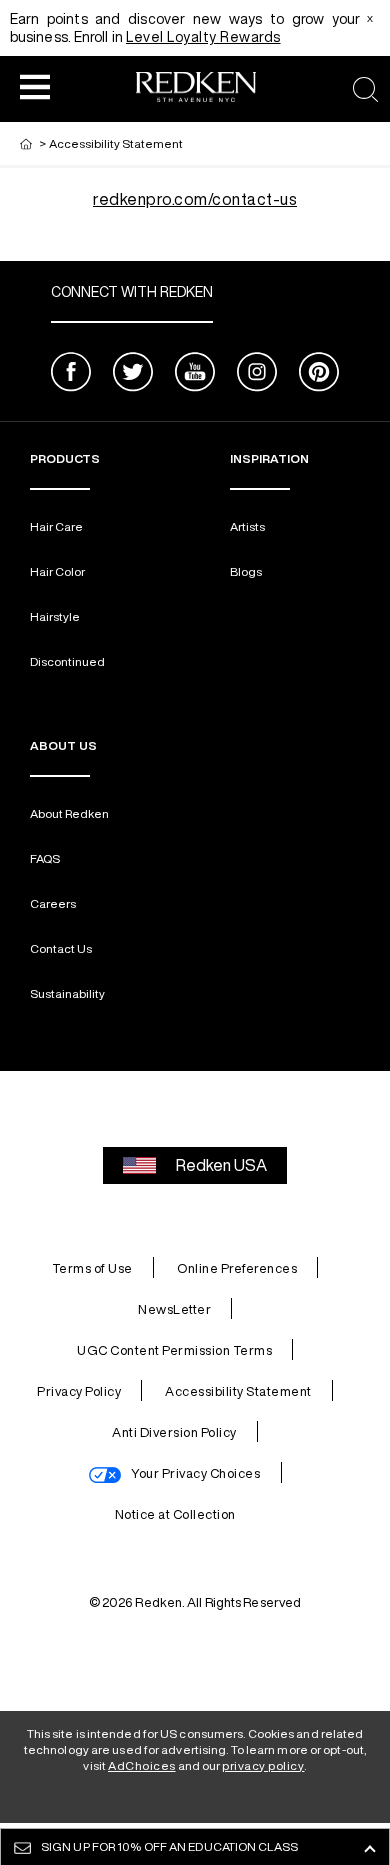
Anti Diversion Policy (174, 1432)
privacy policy (263, 1765)
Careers (53, 903)
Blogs (246, 571)
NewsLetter (174, 1309)
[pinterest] (319, 374)
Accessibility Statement (238, 1391)
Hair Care (56, 526)
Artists (247, 526)
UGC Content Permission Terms (174, 1350)
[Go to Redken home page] (196, 89)
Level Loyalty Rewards (203, 37)
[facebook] (71, 374)
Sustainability (67, 993)
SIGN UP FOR (169, 1846)
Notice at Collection (175, 1514)
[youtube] (195, 374)
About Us (63, 745)
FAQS (45, 858)
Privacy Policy (79, 1391)
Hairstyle (55, 616)
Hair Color (57, 571)
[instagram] (257, 374)
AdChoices (142, 1765)
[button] (35, 86)
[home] (26, 143)
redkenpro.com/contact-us (195, 199)
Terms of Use (92, 1268)
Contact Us (61, 948)
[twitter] (133, 374)
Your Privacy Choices (195, 1473)
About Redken (69, 813)
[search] (365, 89)
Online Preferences (237, 1268)
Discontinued (67, 661)
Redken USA (221, 1165)
